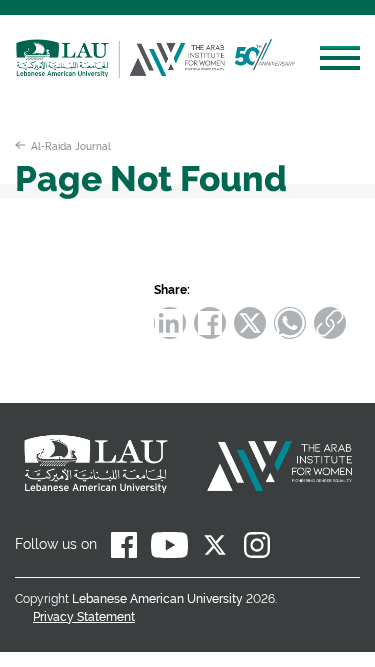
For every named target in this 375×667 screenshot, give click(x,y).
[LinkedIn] (170, 323)
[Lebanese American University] (68, 72)
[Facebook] (210, 323)
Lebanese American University (157, 599)
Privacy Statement (84, 617)
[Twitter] (250, 323)
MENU (340, 61)
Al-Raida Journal (71, 146)
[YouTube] (169, 548)
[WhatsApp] (290, 323)
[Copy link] (330, 323)
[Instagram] (257, 548)
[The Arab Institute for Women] (207, 72)
